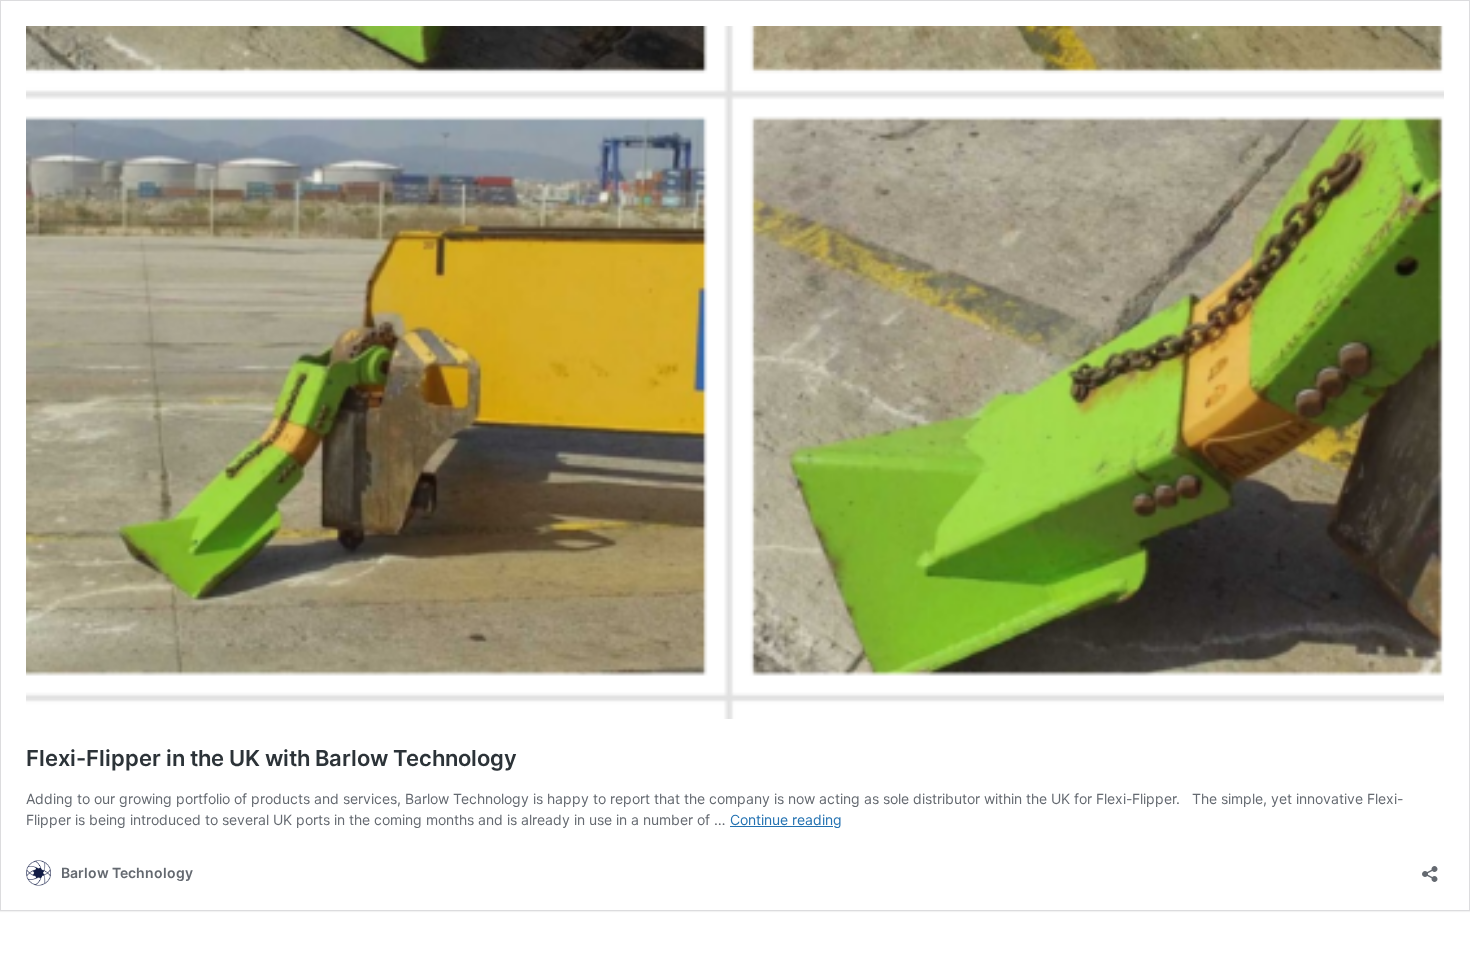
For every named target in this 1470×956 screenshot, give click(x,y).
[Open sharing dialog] (1430, 867)
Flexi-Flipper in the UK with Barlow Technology (271, 758)
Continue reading (786, 819)
